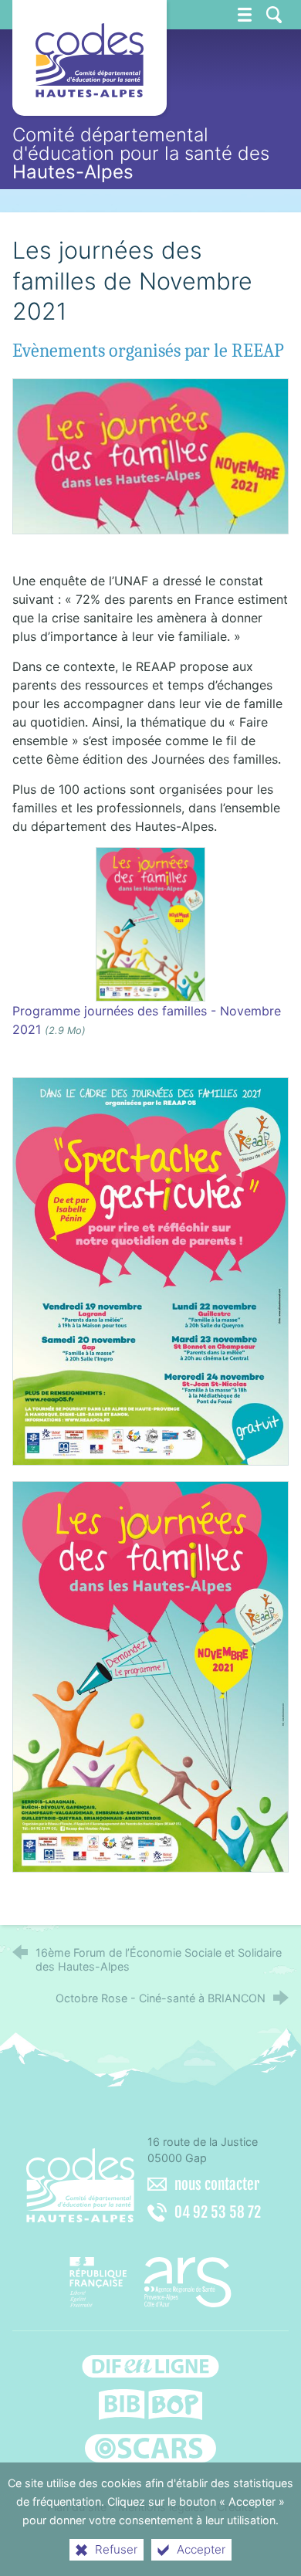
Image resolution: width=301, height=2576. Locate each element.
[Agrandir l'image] (151, 455)
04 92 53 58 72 (218, 2212)
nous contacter (217, 2185)
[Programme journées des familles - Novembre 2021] (150, 923)
